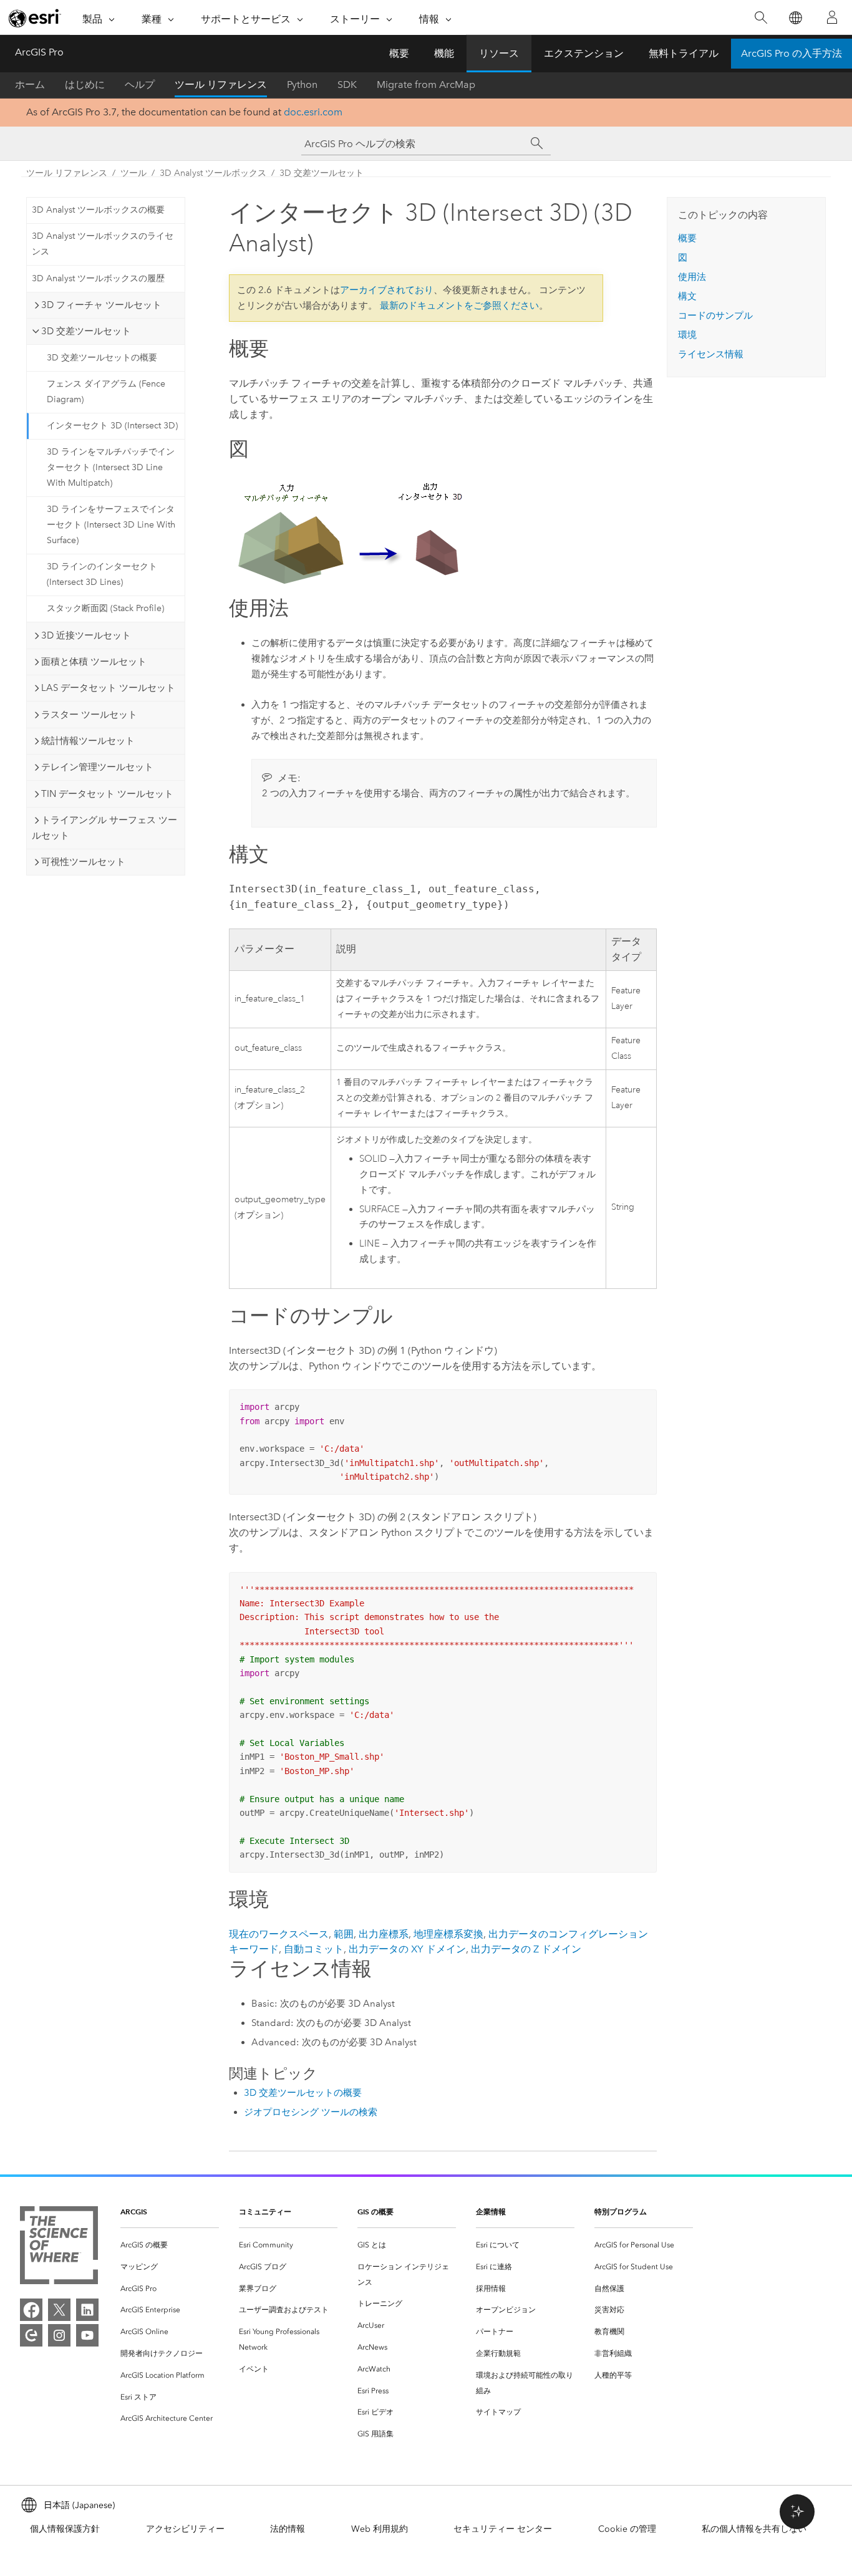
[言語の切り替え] (795, 18)
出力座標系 (384, 1934)
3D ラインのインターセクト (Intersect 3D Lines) (102, 574)
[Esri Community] (31, 2335)
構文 (687, 296)
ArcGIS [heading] (134, 2212)
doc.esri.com (313, 112)
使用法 (692, 277)
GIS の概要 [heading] (375, 2212)
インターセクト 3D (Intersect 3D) (112, 426)
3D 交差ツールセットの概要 (102, 358)
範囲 (344, 1934)
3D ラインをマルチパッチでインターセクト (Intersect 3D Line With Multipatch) (111, 467)
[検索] (761, 18)
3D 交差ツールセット (322, 173)
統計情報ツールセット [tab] (88, 741)
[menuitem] (170, 2245)
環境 (687, 335)
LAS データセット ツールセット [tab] (108, 688)
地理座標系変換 (448, 1934)
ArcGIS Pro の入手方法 (791, 53)
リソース (499, 53)
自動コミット (314, 1949)
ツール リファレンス (221, 84)
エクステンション (584, 53)
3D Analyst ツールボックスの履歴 (98, 278)
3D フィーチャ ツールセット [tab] (101, 305)
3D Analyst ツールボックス (213, 173)
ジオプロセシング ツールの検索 (311, 2112)
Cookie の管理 (627, 2529)
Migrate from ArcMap (426, 84)
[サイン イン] (832, 17)
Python (302, 84)
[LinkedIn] (87, 2310)
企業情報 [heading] (491, 2212)
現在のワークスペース (279, 1934)
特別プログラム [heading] (621, 2212)
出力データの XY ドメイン (407, 1949)
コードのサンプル (715, 316)
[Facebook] (31, 2310)
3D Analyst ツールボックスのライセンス (103, 244)
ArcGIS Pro (39, 52)
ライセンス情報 (711, 354)
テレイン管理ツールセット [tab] (97, 767)
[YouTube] (87, 2335)
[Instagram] (59, 2335)
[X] (59, 2310)
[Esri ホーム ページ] (35, 18)
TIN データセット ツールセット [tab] (107, 794)
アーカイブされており (387, 290)
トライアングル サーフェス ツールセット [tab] (104, 828)
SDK (347, 84)
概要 (399, 53)
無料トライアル (684, 53)
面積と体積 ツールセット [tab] (94, 662)
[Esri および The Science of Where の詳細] (59, 2248)
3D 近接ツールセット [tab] (86, 635)
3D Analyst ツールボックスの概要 (98, 210)
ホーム (30, 84)
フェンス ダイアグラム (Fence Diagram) (106, 392)
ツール (133, 173)
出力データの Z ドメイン (526, 1949)
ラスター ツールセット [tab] (89, 715)
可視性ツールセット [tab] (83, 862)
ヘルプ (140, 84)
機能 (444, 53)
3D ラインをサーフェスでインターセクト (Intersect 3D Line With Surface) (111, 525)
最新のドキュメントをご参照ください (459, 306)
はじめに (85, 84)
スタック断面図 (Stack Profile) (105, 608)
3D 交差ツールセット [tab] (86, 331)
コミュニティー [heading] (265, 2212)
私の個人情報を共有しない (754, 2529)
